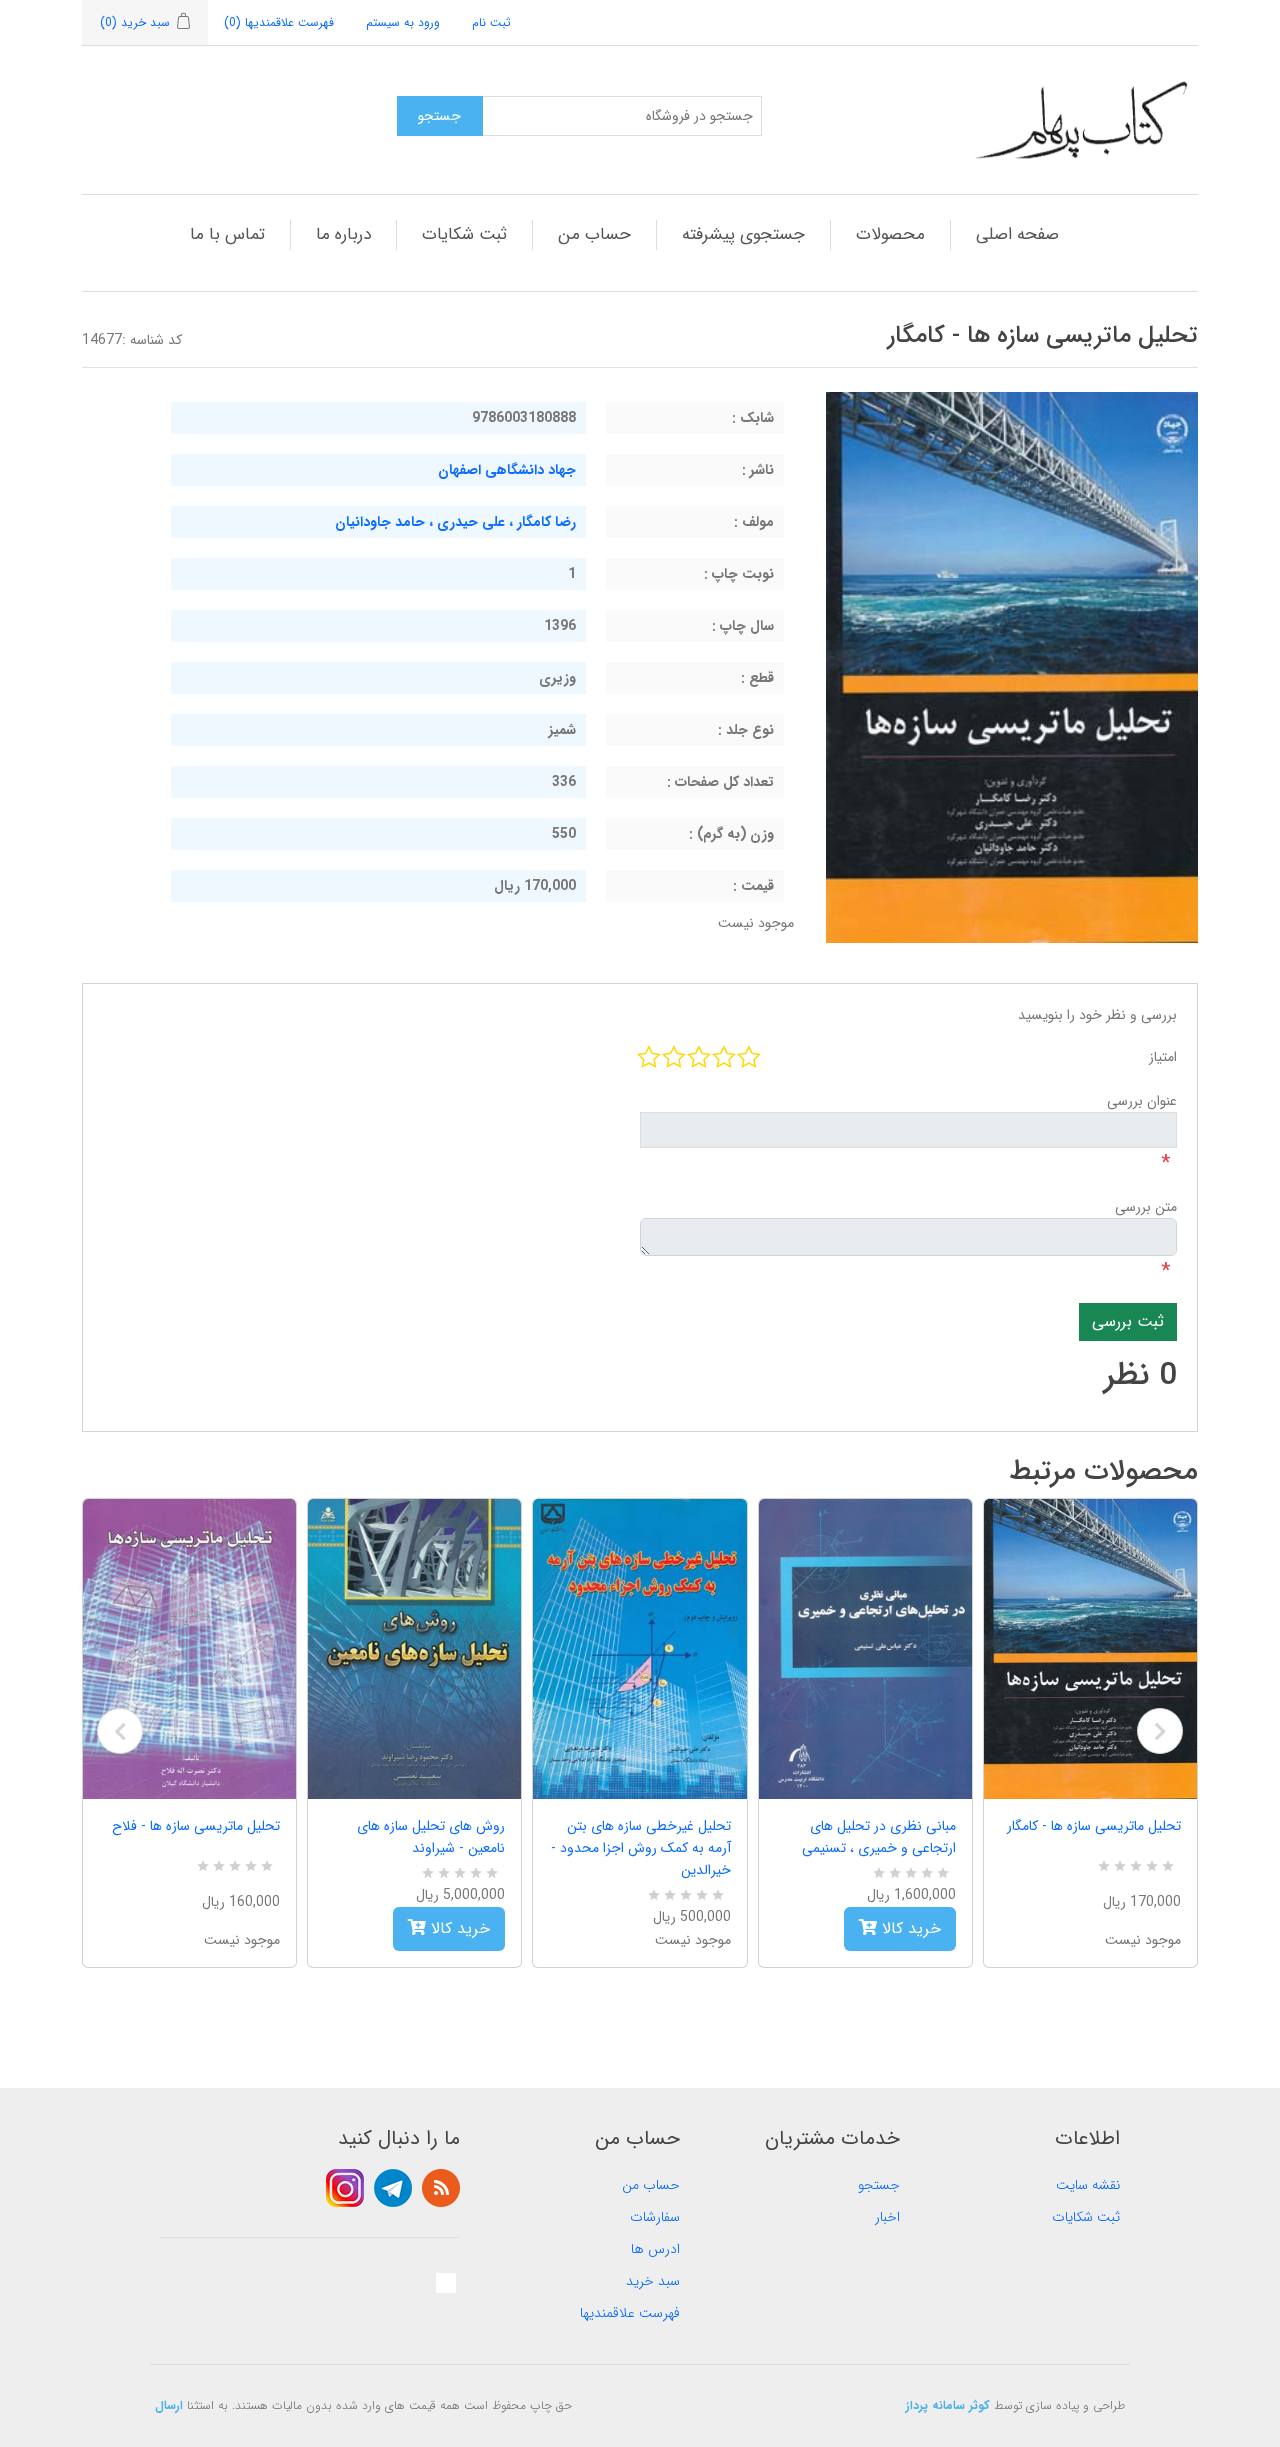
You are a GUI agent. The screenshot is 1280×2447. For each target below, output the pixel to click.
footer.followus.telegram (393, 2188)
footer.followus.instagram (345, 2188)
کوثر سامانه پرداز (948, 2405)
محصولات (890, 234)
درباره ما (343, 234)
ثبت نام (491, 22)
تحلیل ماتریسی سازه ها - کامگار (1094, 1826)
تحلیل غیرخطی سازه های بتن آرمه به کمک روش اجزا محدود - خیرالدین (640, 1848)
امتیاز (1163, 1057)
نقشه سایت (1088, 2185)
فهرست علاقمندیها (630, 2313)
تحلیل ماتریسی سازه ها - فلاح (196, 1826)
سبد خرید (653, 2281)
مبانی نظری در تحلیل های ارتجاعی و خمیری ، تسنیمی (879, 1837)
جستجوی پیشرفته (743, 234)
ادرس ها (655, 2249)
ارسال (169, 2405)
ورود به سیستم (403, 22)
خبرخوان (441, 2188)
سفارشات (655, 2217)
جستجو (879, 2185)
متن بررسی (1146, 1207)
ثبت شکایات (464, 234)
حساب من (594, 234)
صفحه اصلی (1017, 234)
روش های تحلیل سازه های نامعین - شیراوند (431, 1837)
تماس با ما (227, 234)
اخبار (887, 2217)
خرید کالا (458, 1928)
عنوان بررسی (1142, 1101)
